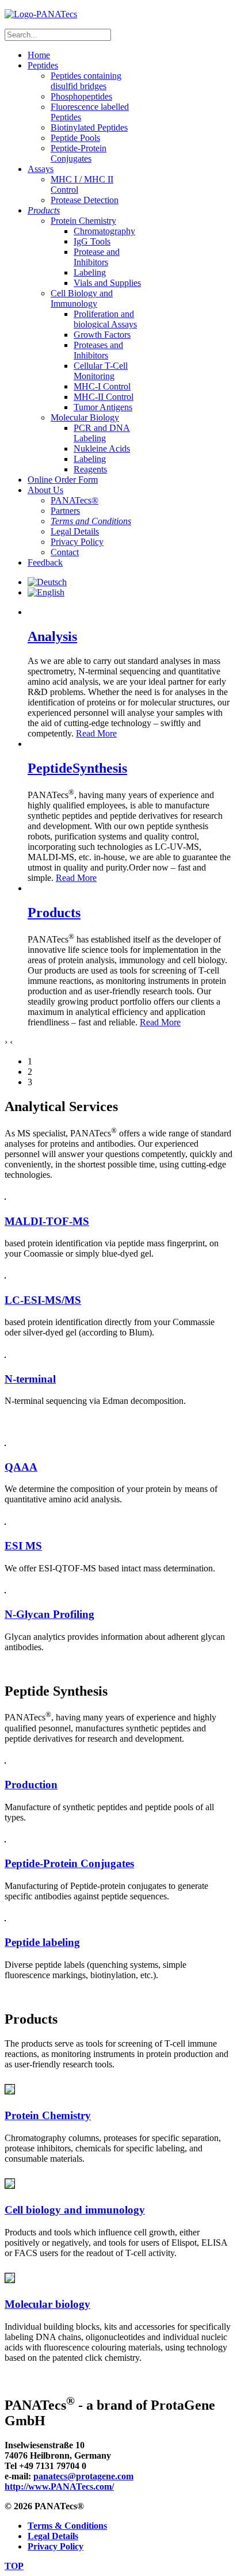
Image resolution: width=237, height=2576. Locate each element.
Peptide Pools (75, 138)
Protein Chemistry (83, 221)
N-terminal (30, 1379)
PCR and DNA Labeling (102, 433)
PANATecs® (74, 500)
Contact (65, 552)
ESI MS (23, 1546)
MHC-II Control (104, 397)
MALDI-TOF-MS (47, 1221)
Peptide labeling (42, 1942)
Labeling (90, 272)
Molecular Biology (85, 417)
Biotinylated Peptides (89, 127)
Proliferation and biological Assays (105, 319)
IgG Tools (92, 241)
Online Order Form (63, 480)
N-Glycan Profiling (49, 1614)
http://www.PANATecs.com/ (59, 2487)
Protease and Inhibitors (97, 257)
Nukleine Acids (102, 449)
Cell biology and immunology (75, 2210)
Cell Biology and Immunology (82, 298)
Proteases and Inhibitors (98, 350)
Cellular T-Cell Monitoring (101, 371)
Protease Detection (85, 200)
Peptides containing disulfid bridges (86, 81)
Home (39, 55)
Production (31, 1785)
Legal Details (75, 531)
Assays (41, 169)
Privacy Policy (77, 542)
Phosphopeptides (81, 96)
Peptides (43, 65)
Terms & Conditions (67, 2526)
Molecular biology (47, 2304)
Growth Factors (102, 335)
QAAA (21, 1467)
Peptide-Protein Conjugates (79, 153)
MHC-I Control (102, 386)
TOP (14, 2566)
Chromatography (104, 231)
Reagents (90, 469)
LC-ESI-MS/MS (43, 1300)
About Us (45, 490)
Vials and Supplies (107, 283)
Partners (65, 511)
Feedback (45, 562)
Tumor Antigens (103, 407)
